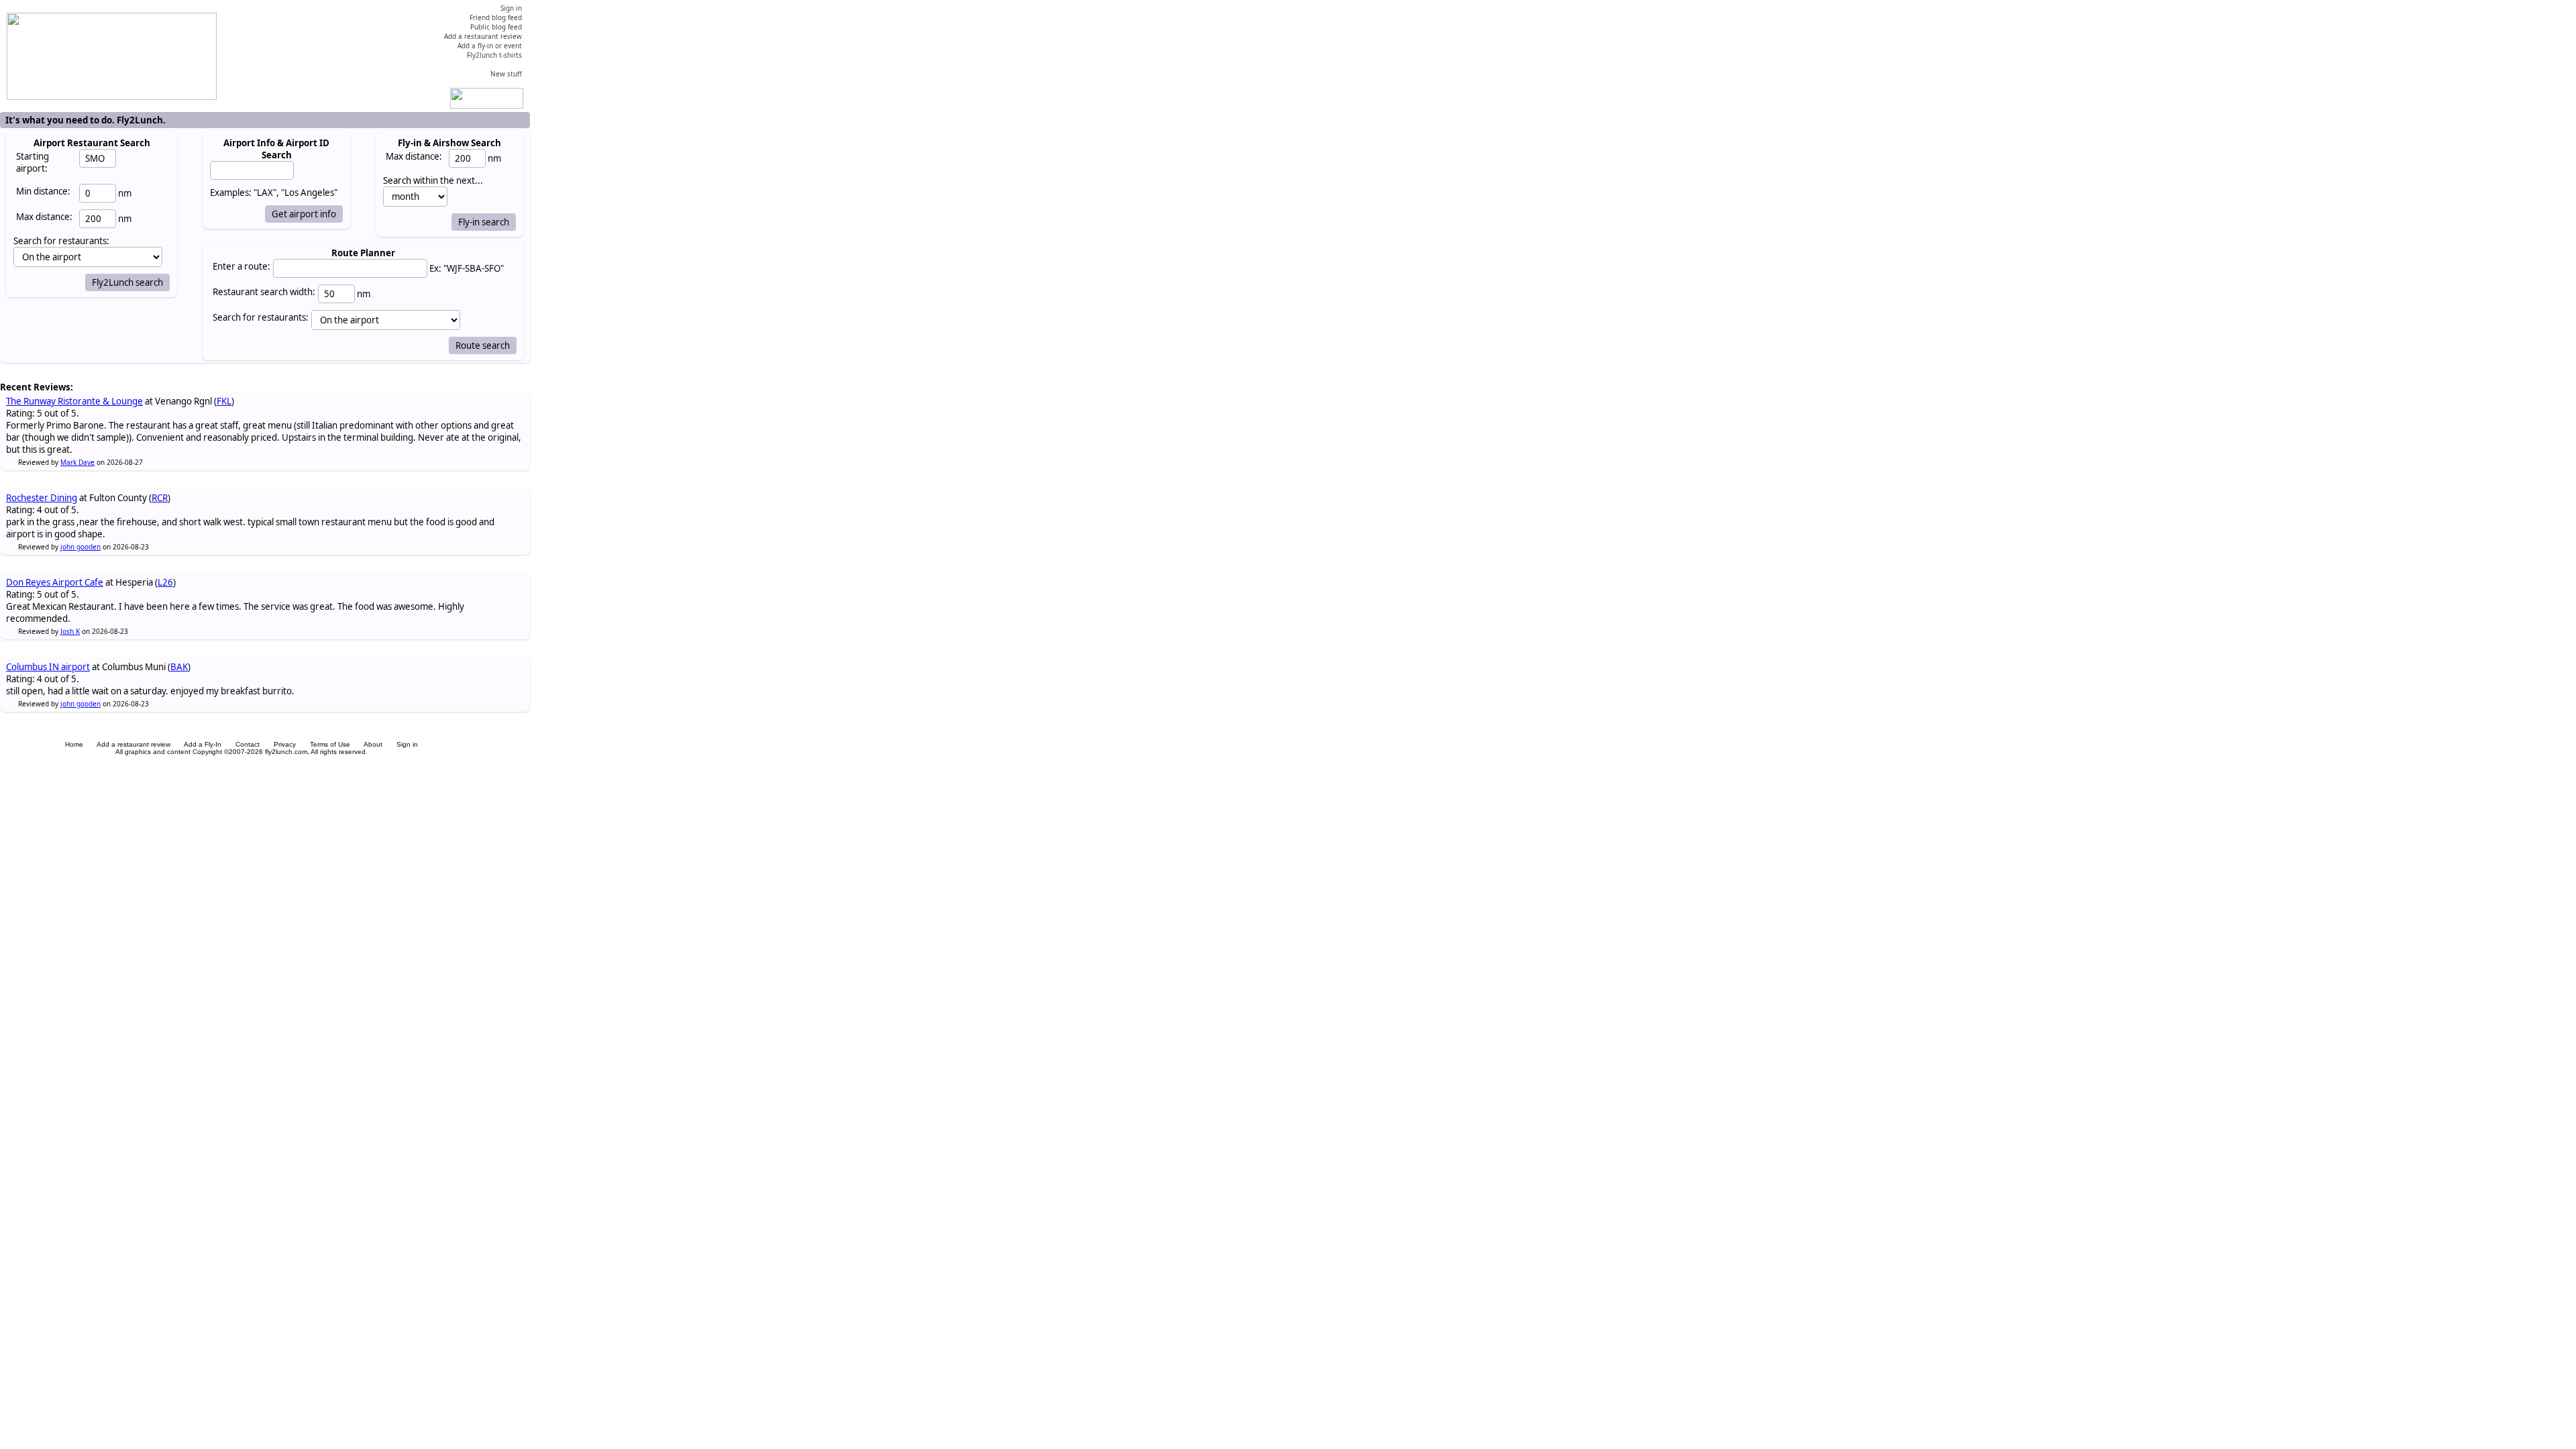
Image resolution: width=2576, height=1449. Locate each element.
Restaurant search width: (264, 292)
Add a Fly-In (203, 744)
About (373, 744)
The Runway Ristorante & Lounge (74, 401)
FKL (224, 401)
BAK (179, 667)
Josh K (70, 631)
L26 (165, 582)
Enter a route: (241, 266)
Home (74, 744)
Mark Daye (77, 462)
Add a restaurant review (133, 744)
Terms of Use (330, 744)
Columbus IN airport (48, 667)
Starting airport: (33, 162)
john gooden (80, 547)
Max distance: (44, 217)
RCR (160, 498)
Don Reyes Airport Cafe (55, 582)
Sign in (407, 744)
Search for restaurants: (261, 317)
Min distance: (43, 191)
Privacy (285, 744)
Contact (248, 744)
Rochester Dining (42, 498)
